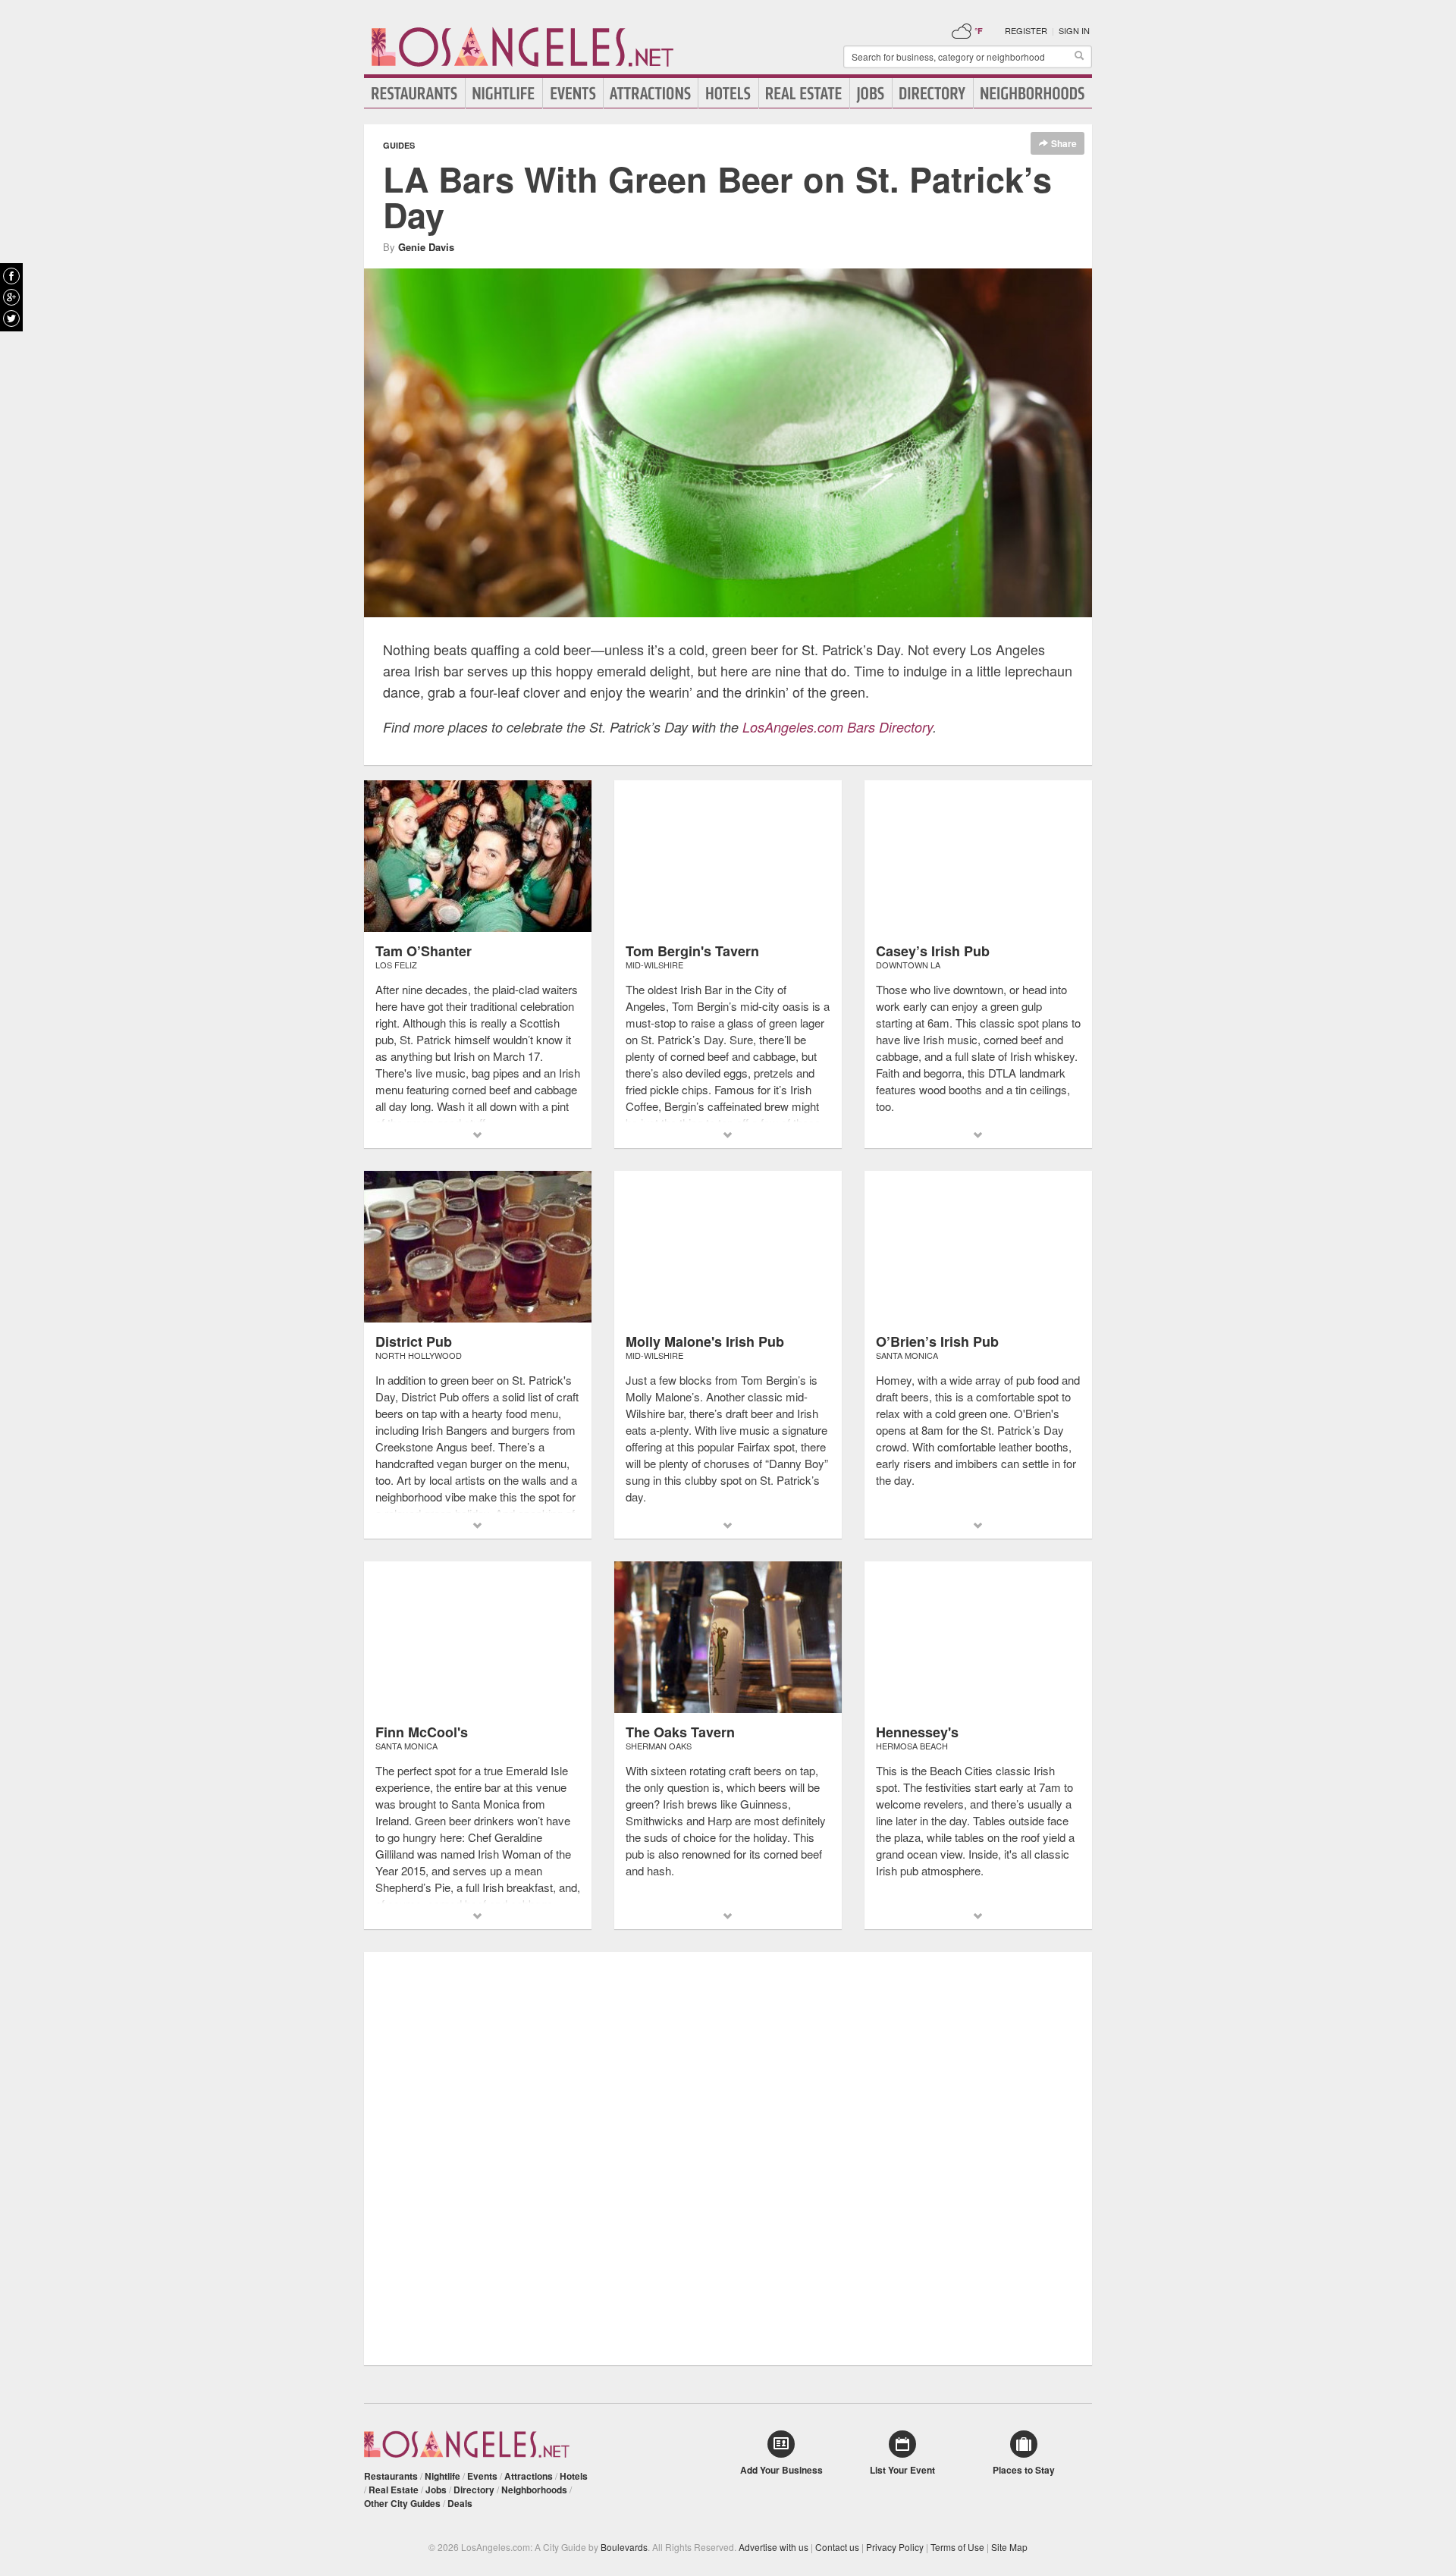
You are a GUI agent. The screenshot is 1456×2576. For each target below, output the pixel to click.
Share (1063, 143)
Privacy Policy (895, 2547)
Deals (460, 2503)
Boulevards (624, 2547)
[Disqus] (728, 2157)
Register (1026, 30)
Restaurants (415, 93)
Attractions (651, 93)
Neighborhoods (1033, 93)
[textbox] (968, 57)
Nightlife (504, 93)
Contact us (837, 2547)
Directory (933, 93)
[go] (1079, 57)
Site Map (1009, 2547)
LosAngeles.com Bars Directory (838, 727)
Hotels (728, 93)
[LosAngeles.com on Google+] (11, 297)
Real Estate (804, 93)
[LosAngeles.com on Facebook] (11, 276)
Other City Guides (402, 2503)
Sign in (1074, 30)
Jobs (871, 93)
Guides (399, 145)
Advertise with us (773, 2547)
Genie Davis (426, 247)
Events (573, 93)
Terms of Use (957, 2547)
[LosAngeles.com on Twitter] (11, 318)
